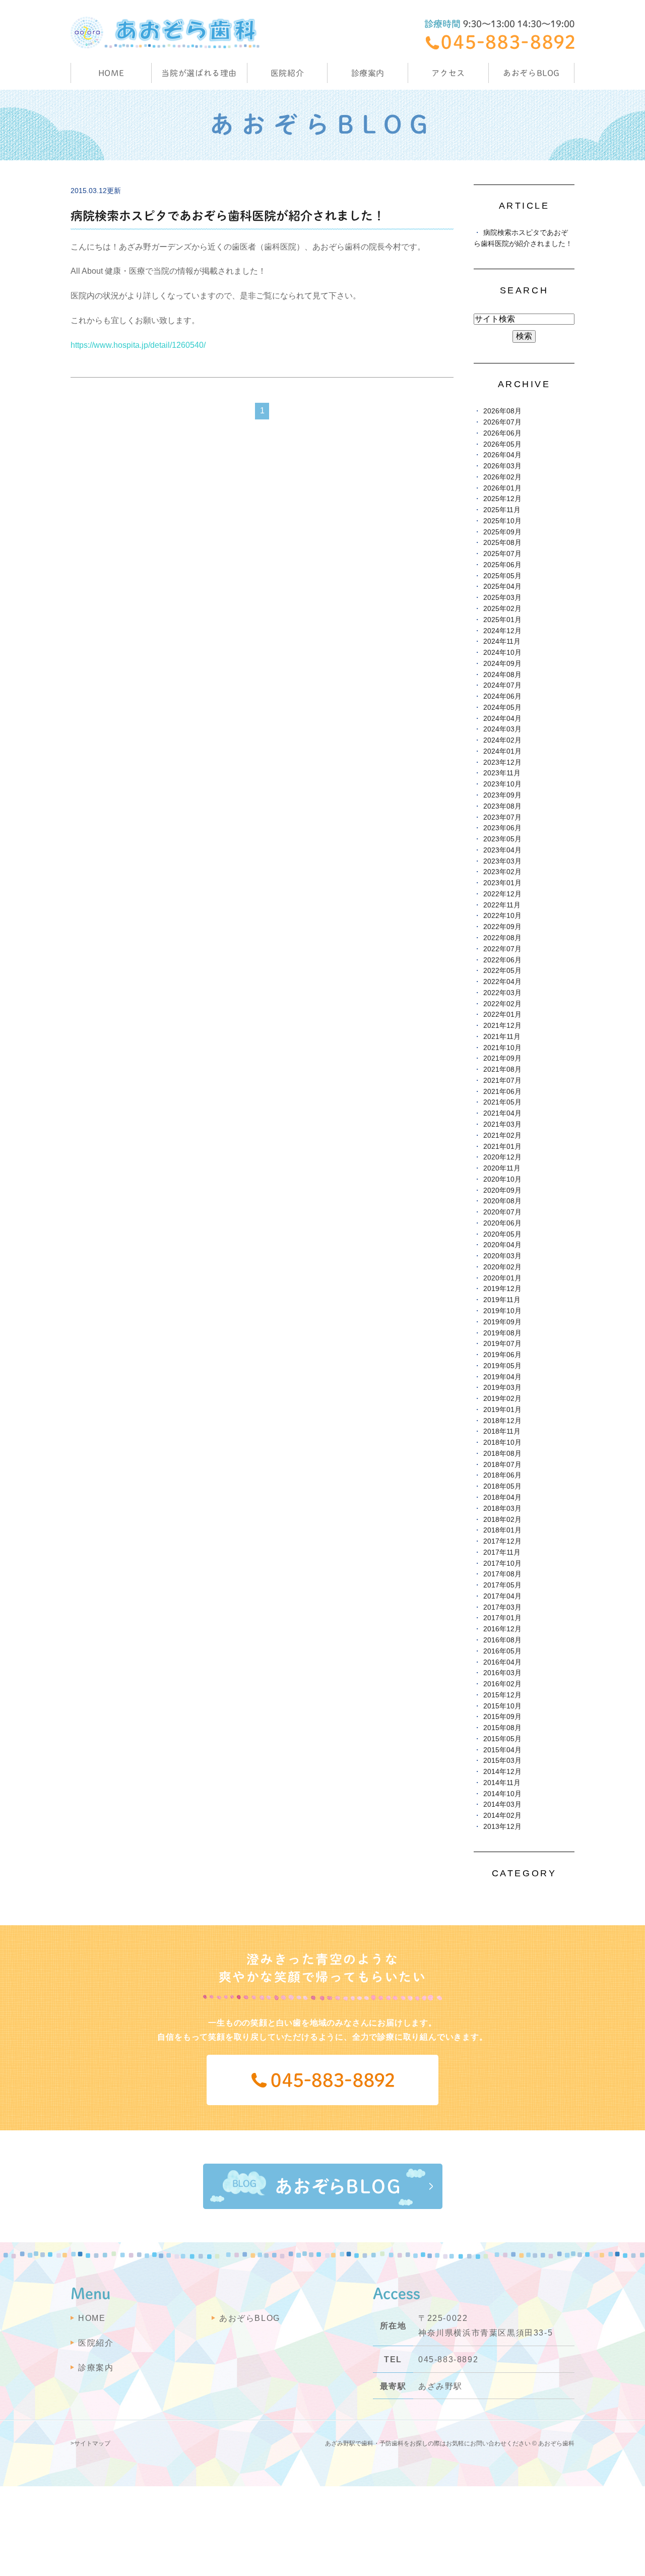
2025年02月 (502, 609)
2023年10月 (502, 784)
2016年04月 (502, 1662)
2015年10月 (502, 1706)
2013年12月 (502, 1827)
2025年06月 (502, 565)
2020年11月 (502, 1168)
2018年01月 (502, 1530)
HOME (111, 73)
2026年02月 (502, 477)
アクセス (448, 73)
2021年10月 (502, 1048)
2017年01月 (502, 1618)
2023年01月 (502, 883)
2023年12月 (502, 762)
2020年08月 (502, 1201)
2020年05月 (502, 1234)
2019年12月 (502, 1289)
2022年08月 (502, 938)
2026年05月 (502, 444)
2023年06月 (502, 828)
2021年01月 (502, 1147)
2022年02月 (502, 1004)
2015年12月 (502, 1695)
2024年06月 (502, 696)
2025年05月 (502, 576)
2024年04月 (502, 719)
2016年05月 (502, 1651)
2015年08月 (502, 1728)
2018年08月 (502, 1454)
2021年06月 (502, 1092)
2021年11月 (502, 1037)
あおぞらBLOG (531, 73)
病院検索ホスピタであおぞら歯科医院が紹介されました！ (228, 216)
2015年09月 (502, 1717)
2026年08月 (502, 411)
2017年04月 (502, 1596)
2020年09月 (502, 1190)
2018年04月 (502, 1497)
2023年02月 (502, 872)
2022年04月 (502, 982)
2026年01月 (502, 488)
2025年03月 (502, 598)
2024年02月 (502, 740)
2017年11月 (502, 1552)
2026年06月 (502, 433)
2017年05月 (502, 1585)
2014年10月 (502, 1794)
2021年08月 (502, 1069)
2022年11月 (502, 905)
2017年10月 (502, 1563)
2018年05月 (502, 1486)
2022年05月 (502, 971)
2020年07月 (502, 1212)
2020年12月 (502, 1157)
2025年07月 (502, 554)
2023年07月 (502, 817)
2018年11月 (502, 1431)
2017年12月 (502, 1541)
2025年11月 (502, 510)
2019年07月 (502, 1344)
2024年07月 (502, 685)
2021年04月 (502, 1113)
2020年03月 (502, 1256)
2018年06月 (502, 1475)
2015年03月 (502, 1761)
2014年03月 (502, 1804)
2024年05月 (502, 708)
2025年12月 (502, 499)
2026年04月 (502, 455)
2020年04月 (502, 1245)
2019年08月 (502, 1333)
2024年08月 (502, 675)
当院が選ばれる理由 (199, 73)
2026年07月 (502, 422)
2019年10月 (502, 1311)
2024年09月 (502, 664)
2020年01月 (502, 1278)
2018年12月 (502, 1421)
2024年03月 (502, 729)
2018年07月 (502, 1465)
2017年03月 (502, 1607)
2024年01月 (502, 751)
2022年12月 (502, 894)
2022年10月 (502, 916)
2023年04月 (502, 850)
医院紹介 (96, 2343)
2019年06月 (502, 1355)
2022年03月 (502, 993)
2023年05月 (502, 839)
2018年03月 (502, 1509)
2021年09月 (502, 1058)
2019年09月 (502, 1322)
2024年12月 (502, 631)
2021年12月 (502, 1026)
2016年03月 (502, 1673)
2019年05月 (502, 1366)
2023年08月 (502, 806)
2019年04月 (502, 1377)
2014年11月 (502, 1783)
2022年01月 (502, 1015)
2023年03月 (502, 861)
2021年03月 (502, 1124)
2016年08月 (502, 1640)
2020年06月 (502, 1223)
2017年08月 (502, 1574)
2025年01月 (502, 620)
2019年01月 (502, 1410)
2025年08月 (502, 543)
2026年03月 (502, 466)
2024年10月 (502, 653)
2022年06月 (502, 960)
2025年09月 (502, 532)
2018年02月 (502, 1520)
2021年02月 (502, 1136)
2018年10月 (502, 1443)
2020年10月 (502, 1179)
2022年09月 (502, 927)
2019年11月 (502, 1300)
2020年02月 (502, 1267)
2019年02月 (502, 1399)
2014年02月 (502, 1816)
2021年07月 (502, 1081)
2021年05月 (502, 1102)
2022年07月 (502, 949)
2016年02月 (502, 1684)
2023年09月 (502, 795)
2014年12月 (502, 1772)
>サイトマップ (90, 2443)
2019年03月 (502, 1388)
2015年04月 (502, 1750)
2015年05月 (502, 1739)
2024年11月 (502, 641)
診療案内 (368, 73)
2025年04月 (502, 587)
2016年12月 (502, 1629)
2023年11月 (502, 773)
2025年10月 (502, 521)
